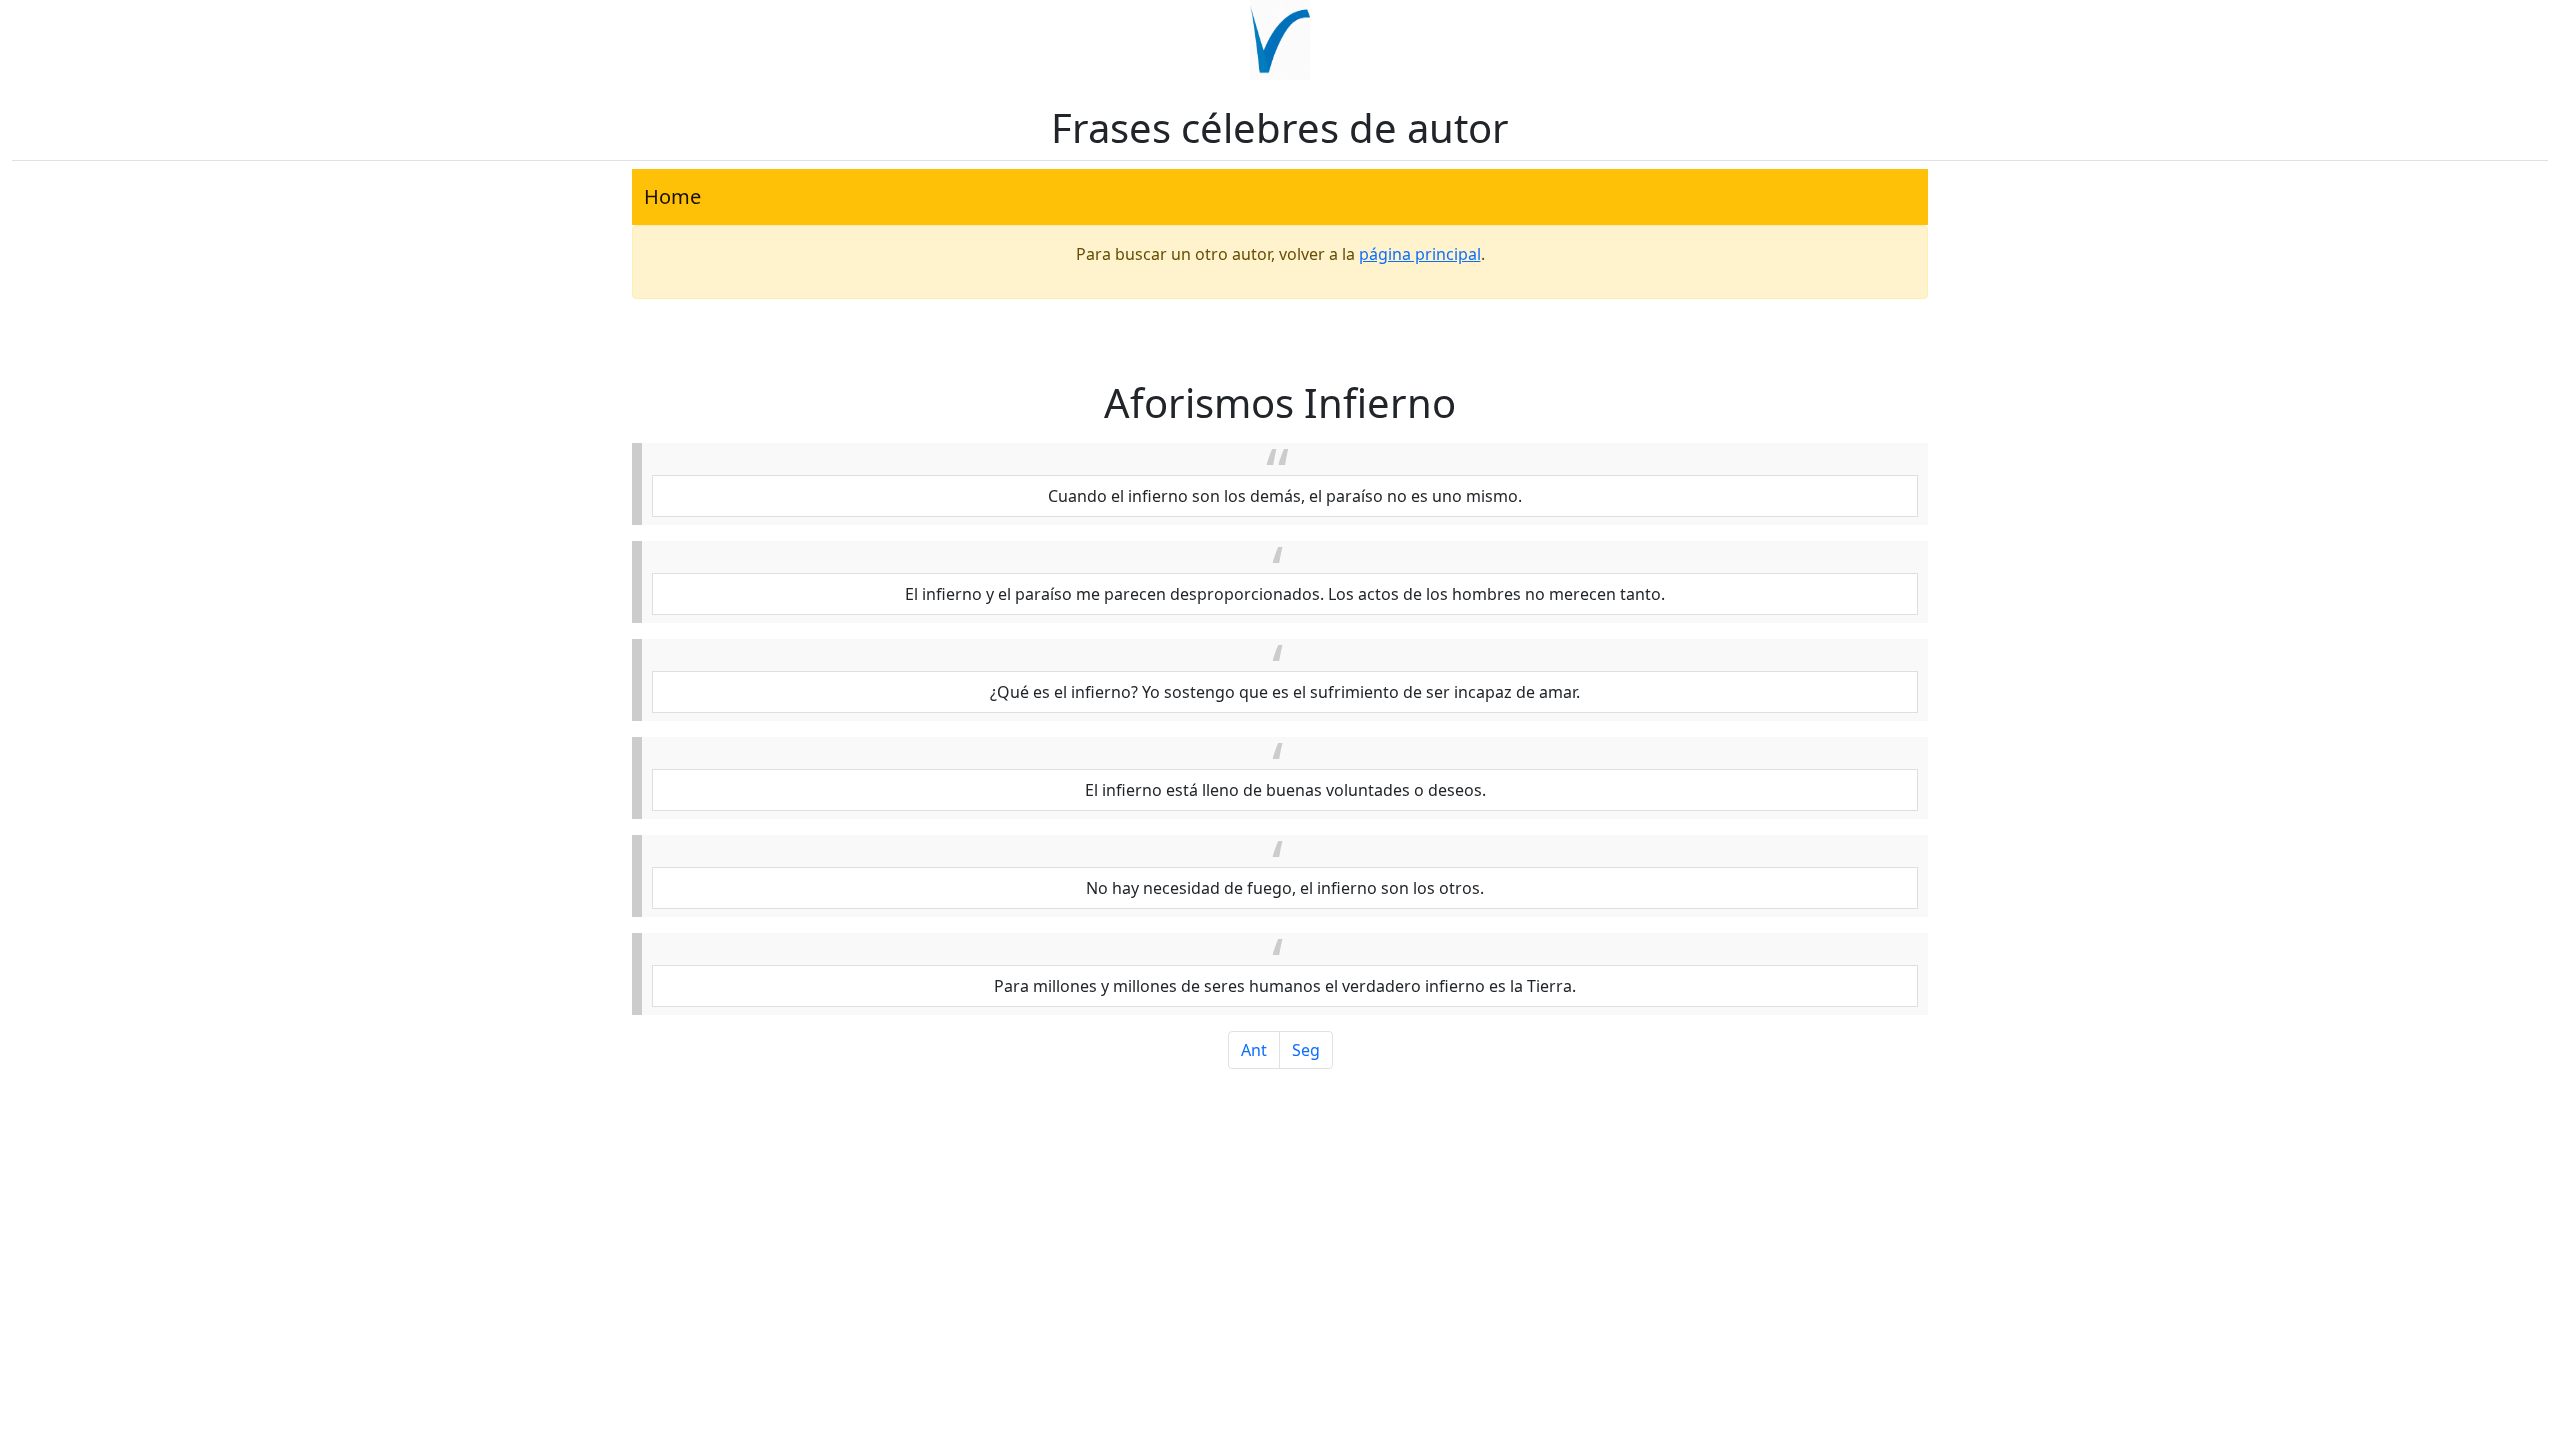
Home (672, 196)
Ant (1254, 1050)
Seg (1306, 1050)
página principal (1420, 254)
